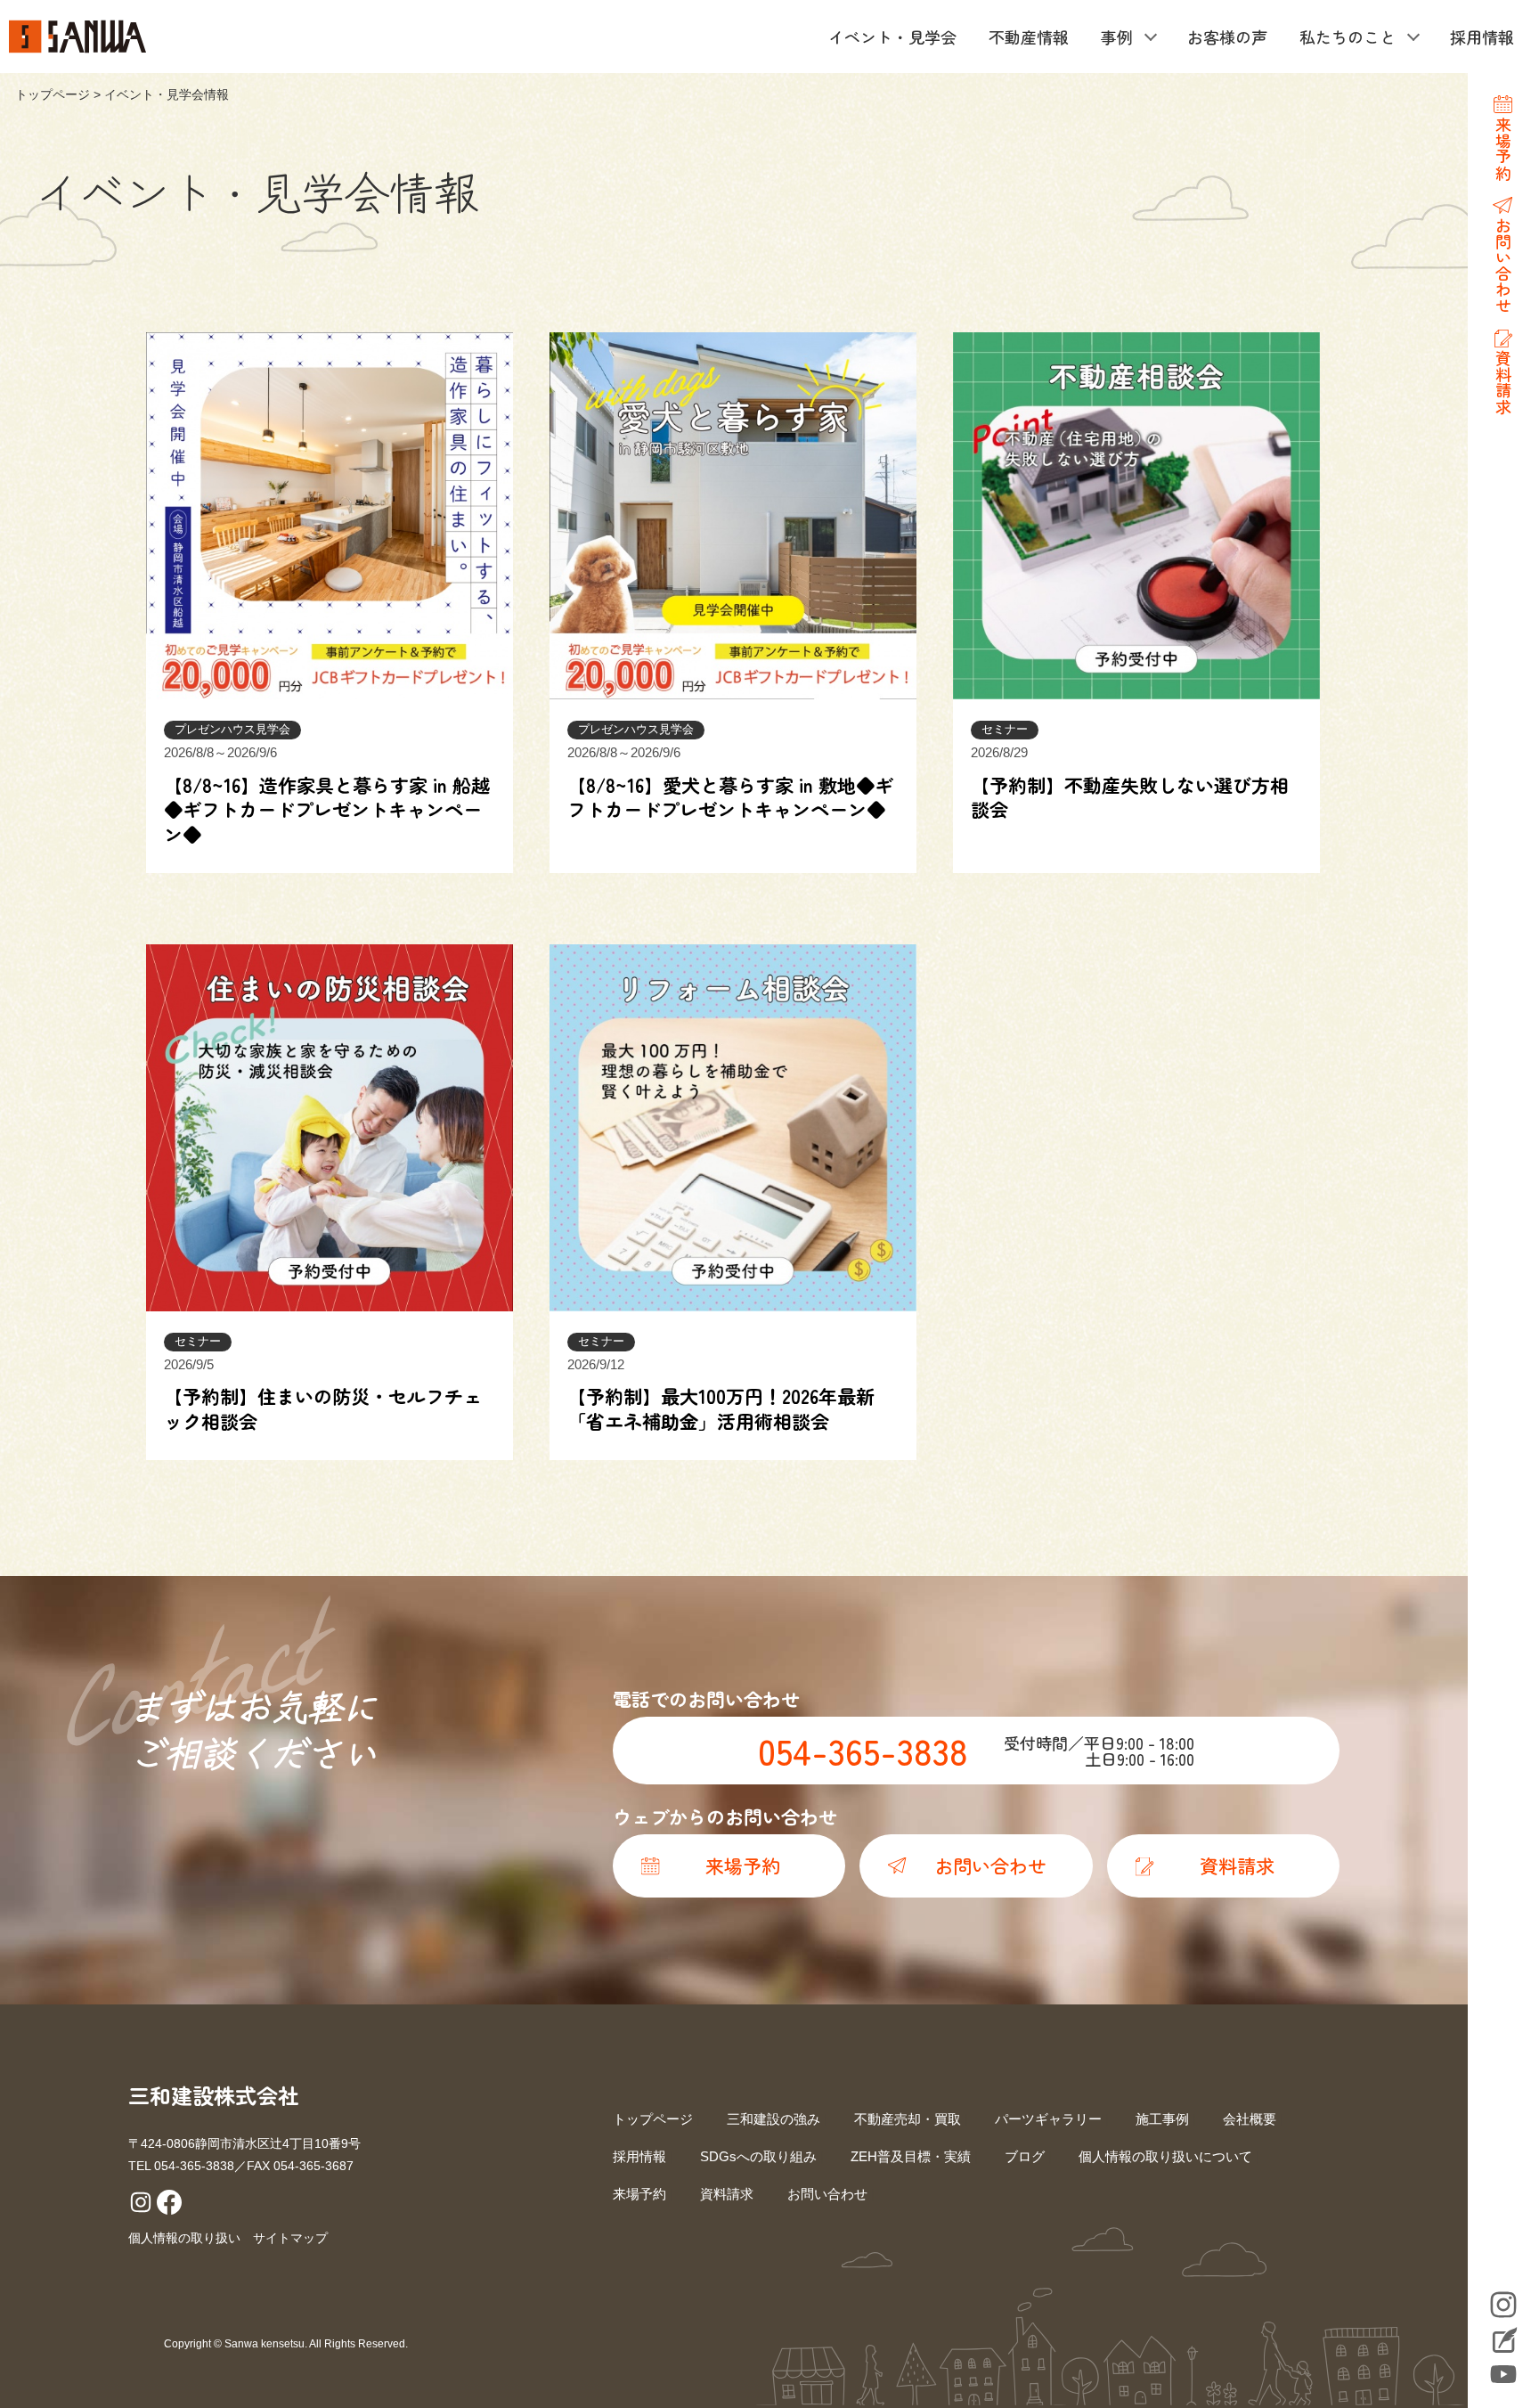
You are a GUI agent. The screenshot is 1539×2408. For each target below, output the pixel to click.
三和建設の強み (774, 2119)
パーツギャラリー (1048, 2119)
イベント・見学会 (892, 37)
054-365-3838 (863, 1751)
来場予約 (639, 2194)
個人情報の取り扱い (184, 2238)
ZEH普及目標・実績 (911, 2156)
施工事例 (1162, 2119)
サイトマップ (290, 2238)
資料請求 (727, 2194)
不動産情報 (1029, 37)
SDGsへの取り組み (758, 2156)
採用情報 (1482, 37)
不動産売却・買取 (908, 2119)
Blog (1503, 2342)
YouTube (1503, 2374)
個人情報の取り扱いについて (1165, 2156)
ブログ (1025, 2156)
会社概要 (1250, 2119)
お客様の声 (1227, 37)
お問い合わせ (827, 2194)
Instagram (1503, 2305)
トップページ (53, 94)
